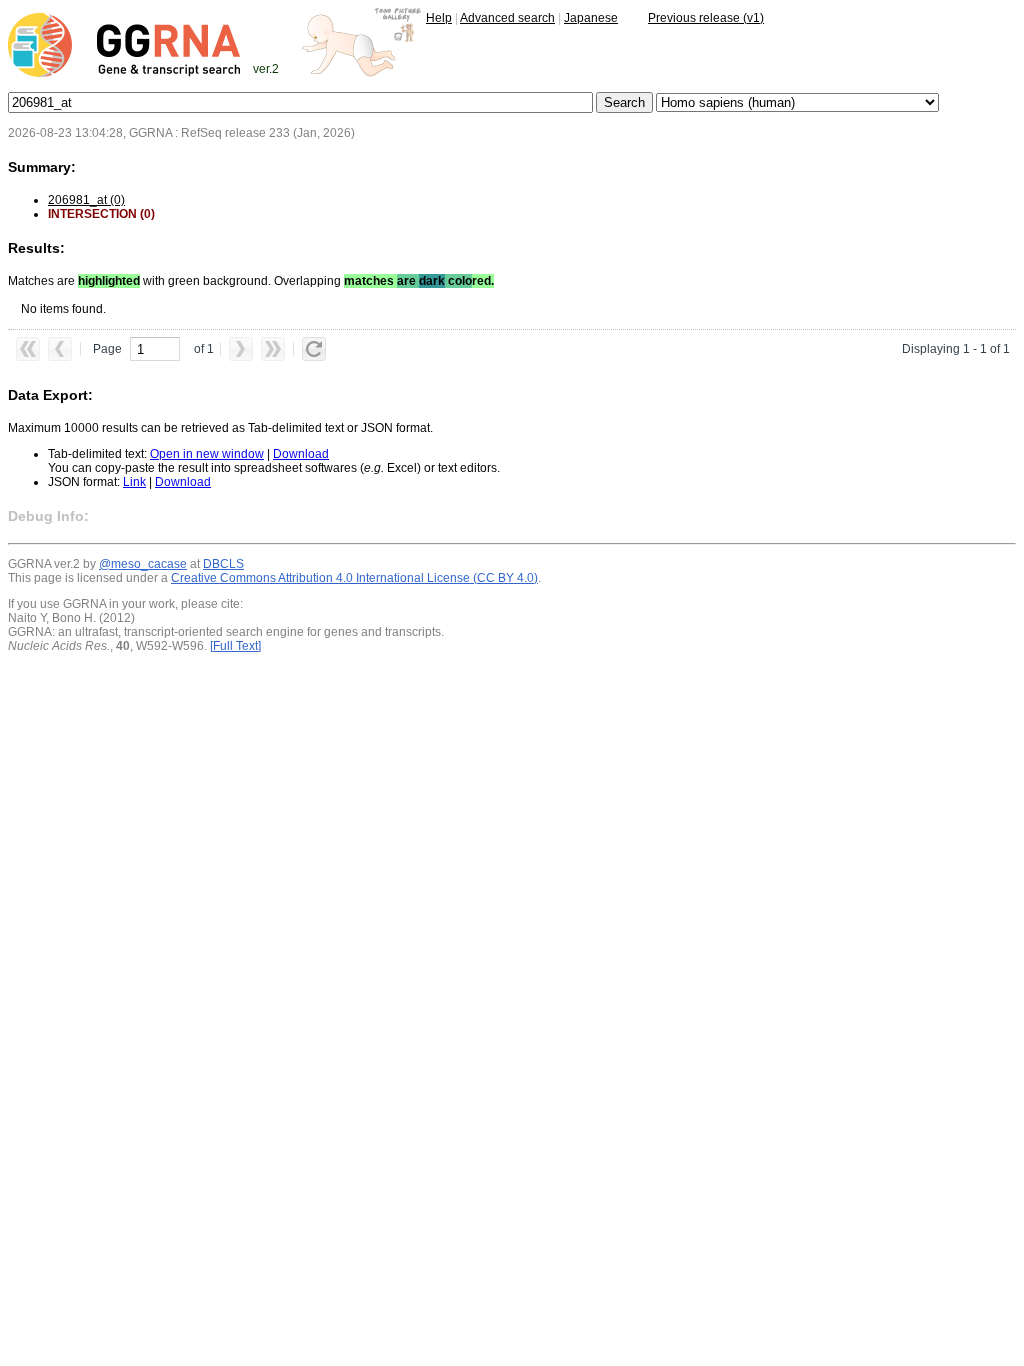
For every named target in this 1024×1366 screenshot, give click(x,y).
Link (134, 482)
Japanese (591, 18)
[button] (28, 349)
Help (439, 18)
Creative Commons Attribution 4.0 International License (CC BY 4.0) (354, 578)
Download (301, 454)
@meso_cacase (143, 564)
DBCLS (223, 564)
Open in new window (207, 454)
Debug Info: (48, 516)
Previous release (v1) (706, 18)
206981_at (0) (86, 200)
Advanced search (507, 18)
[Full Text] (235, 646)
